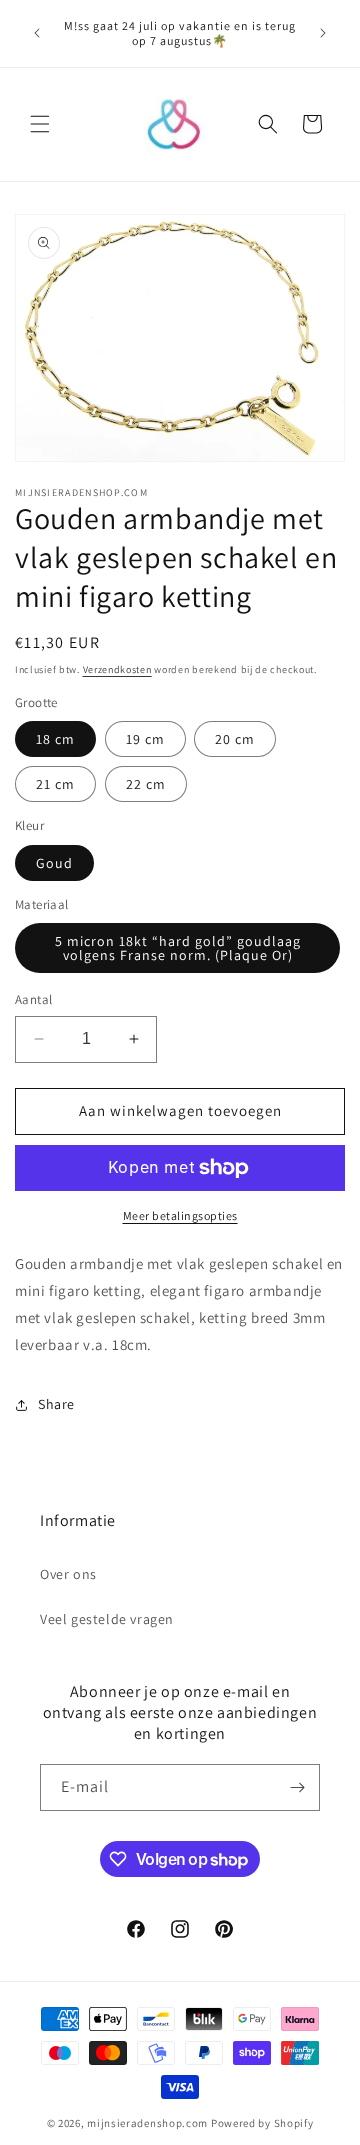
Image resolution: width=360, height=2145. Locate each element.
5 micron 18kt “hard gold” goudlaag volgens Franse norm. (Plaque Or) (178, 948)
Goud (54, 863)
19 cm (145, 739)
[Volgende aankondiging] (323, 33)
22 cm (146, 784)
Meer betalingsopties (180, 1215)
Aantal (33, 999)
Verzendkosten (117, 669)
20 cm (235, 739)
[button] (40, 124)
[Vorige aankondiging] (37, 33)
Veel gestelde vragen (107, 1619)
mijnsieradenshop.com (147, 2123)
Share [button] (56, 1404)
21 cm (55, 784)
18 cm (55, 739)
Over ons (68, 1574)
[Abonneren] (297, 1787)
